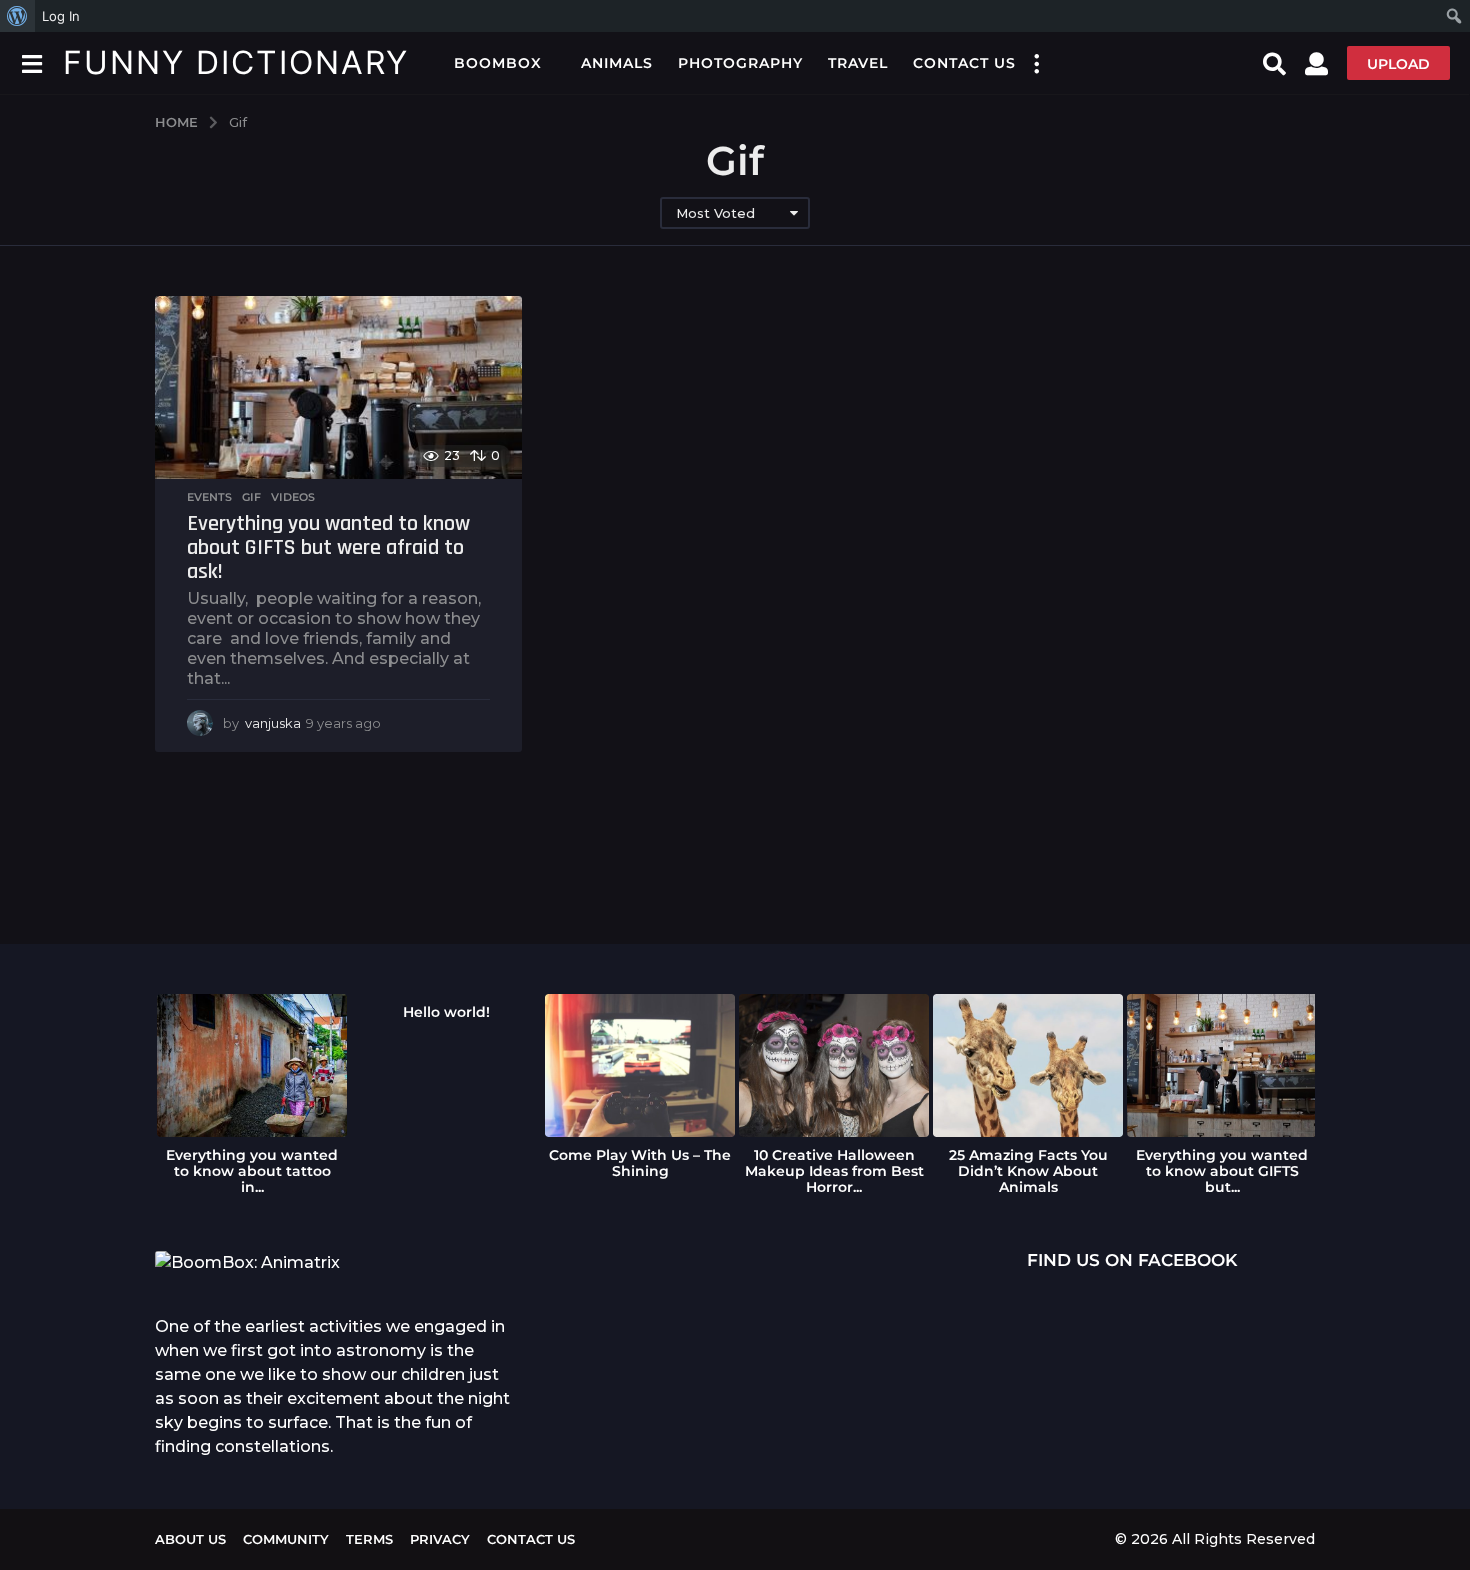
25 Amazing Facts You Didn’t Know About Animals (1028, 1171)
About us (190, 1539)
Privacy (440, 1539)
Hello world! (446, 1012)
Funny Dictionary (236, 62)
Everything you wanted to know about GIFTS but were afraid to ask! (328, 547)
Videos (293, 497)
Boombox (498, 63)
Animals (617, 63)
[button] (31, 63)
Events (209, 497)
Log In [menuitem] (61, 16)
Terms (369, 1539)
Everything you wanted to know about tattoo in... (252, 1171)
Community (286, 1539)
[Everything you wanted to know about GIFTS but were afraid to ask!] (338, 387)
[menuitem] (17, 16)
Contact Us (964, 63)
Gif (251, 497)
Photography (740, 63)
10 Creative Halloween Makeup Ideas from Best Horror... (834, 1171)
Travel (858, 63)
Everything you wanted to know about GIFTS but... (1222, 1171)
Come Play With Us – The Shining (640, 1163)
